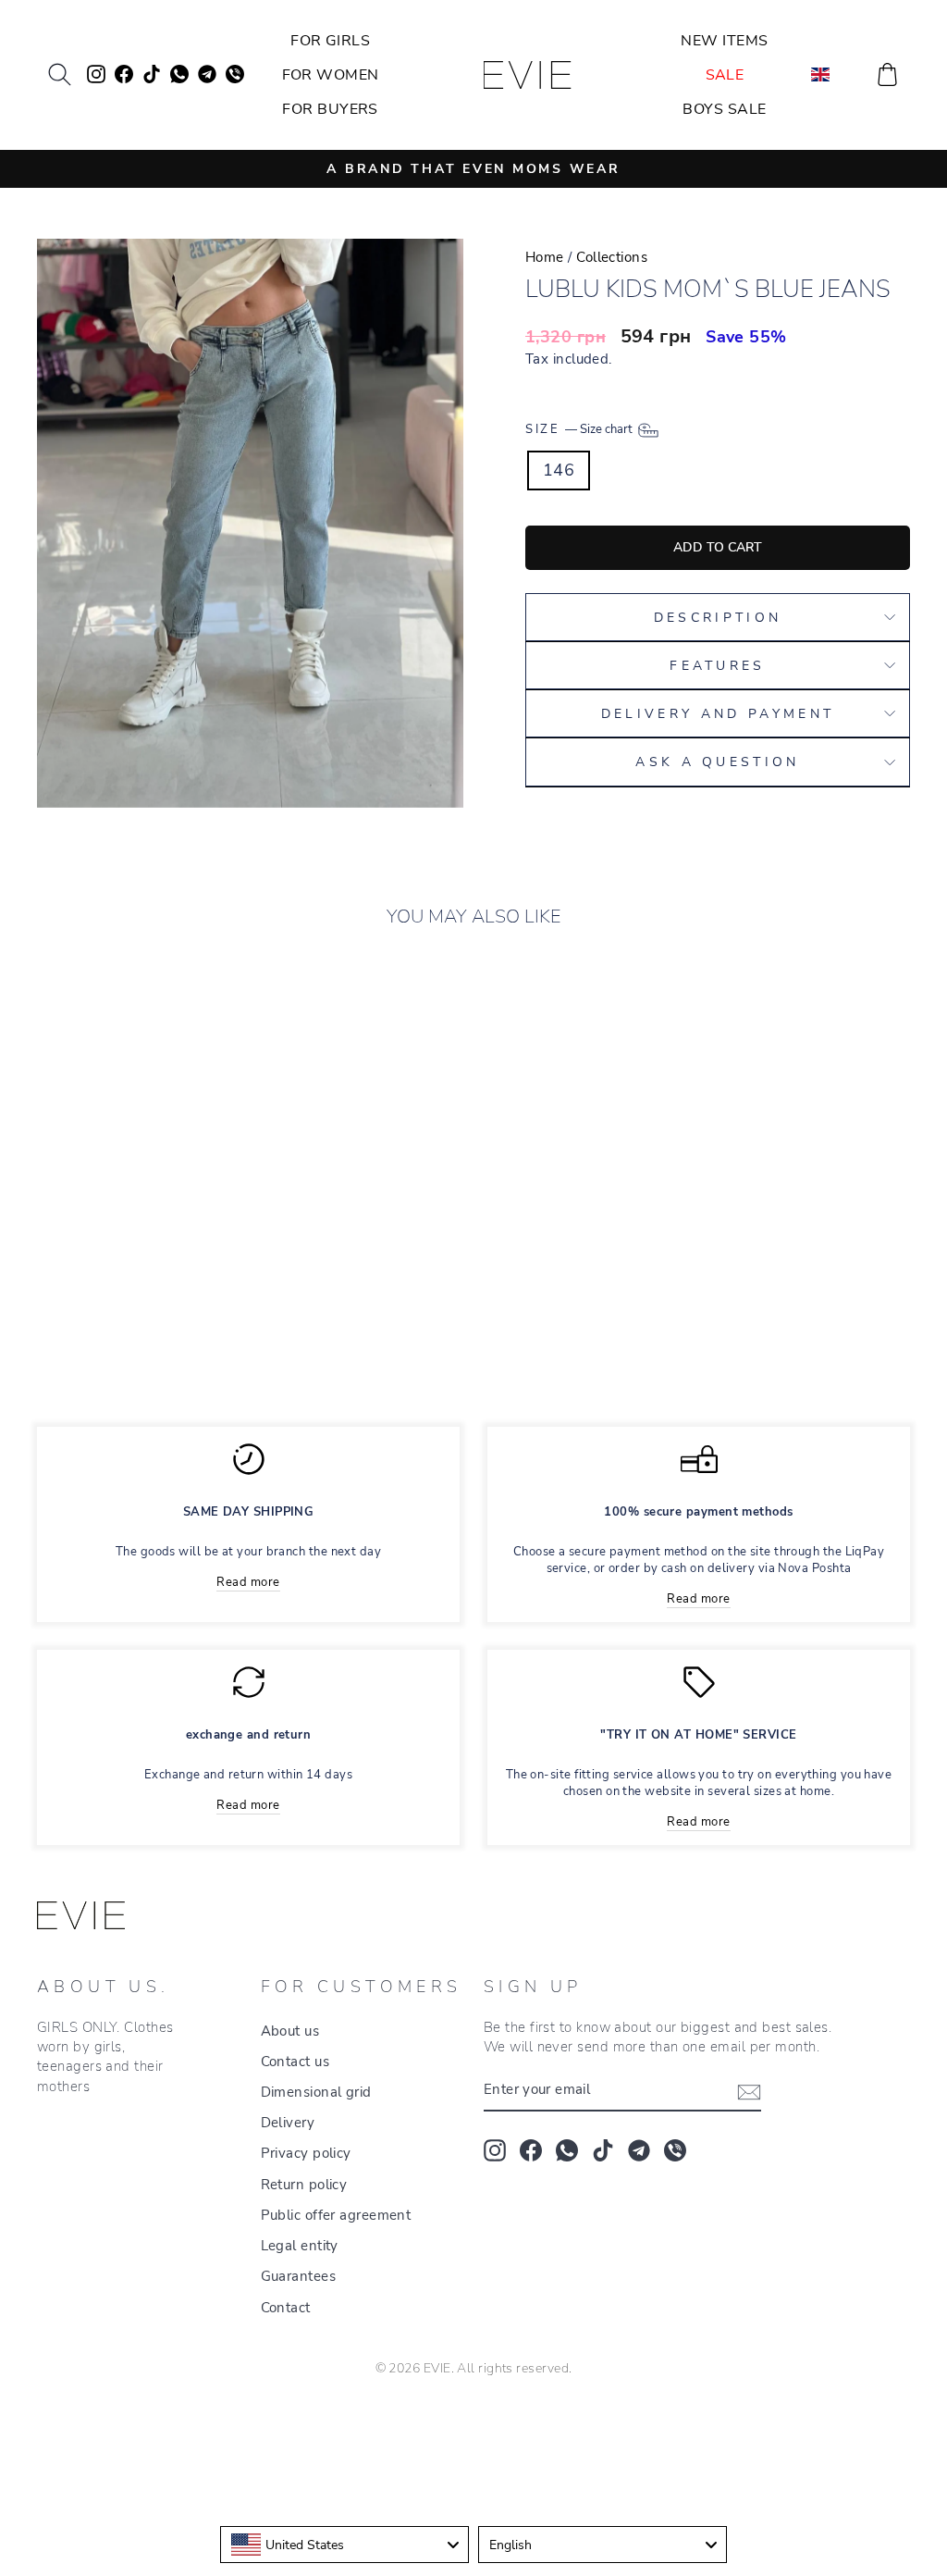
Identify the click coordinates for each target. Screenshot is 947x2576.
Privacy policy (306, 2153)
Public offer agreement (336, 2215)
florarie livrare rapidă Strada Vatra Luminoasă (473, 2421)
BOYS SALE (724, 109)
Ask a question (717, 762)
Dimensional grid (316, 2092)
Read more (248, 1582)
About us (290, 2031)
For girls (330, 41)
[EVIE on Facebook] (531, 2150)
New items (724, 41)
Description (718, 617)
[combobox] (344, 2545)
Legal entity (300, 2246)
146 (559, 470)
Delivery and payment (718, 713)
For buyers (330, 109)
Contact (286, 2308)
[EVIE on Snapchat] (567, 2150)
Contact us (295, 2062)
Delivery (288, 2123)
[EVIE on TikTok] (603, 2150)
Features (718, 665)
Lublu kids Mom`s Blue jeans (126, 1258)
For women (331, 75)
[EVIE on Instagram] (495, 2150)
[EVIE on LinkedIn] (675, 2150)
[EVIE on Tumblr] (639, 2150)
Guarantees (299, 2276)
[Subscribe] (749, 2091)
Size (580, 429)
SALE (725, 75)
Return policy (304, 2185)
